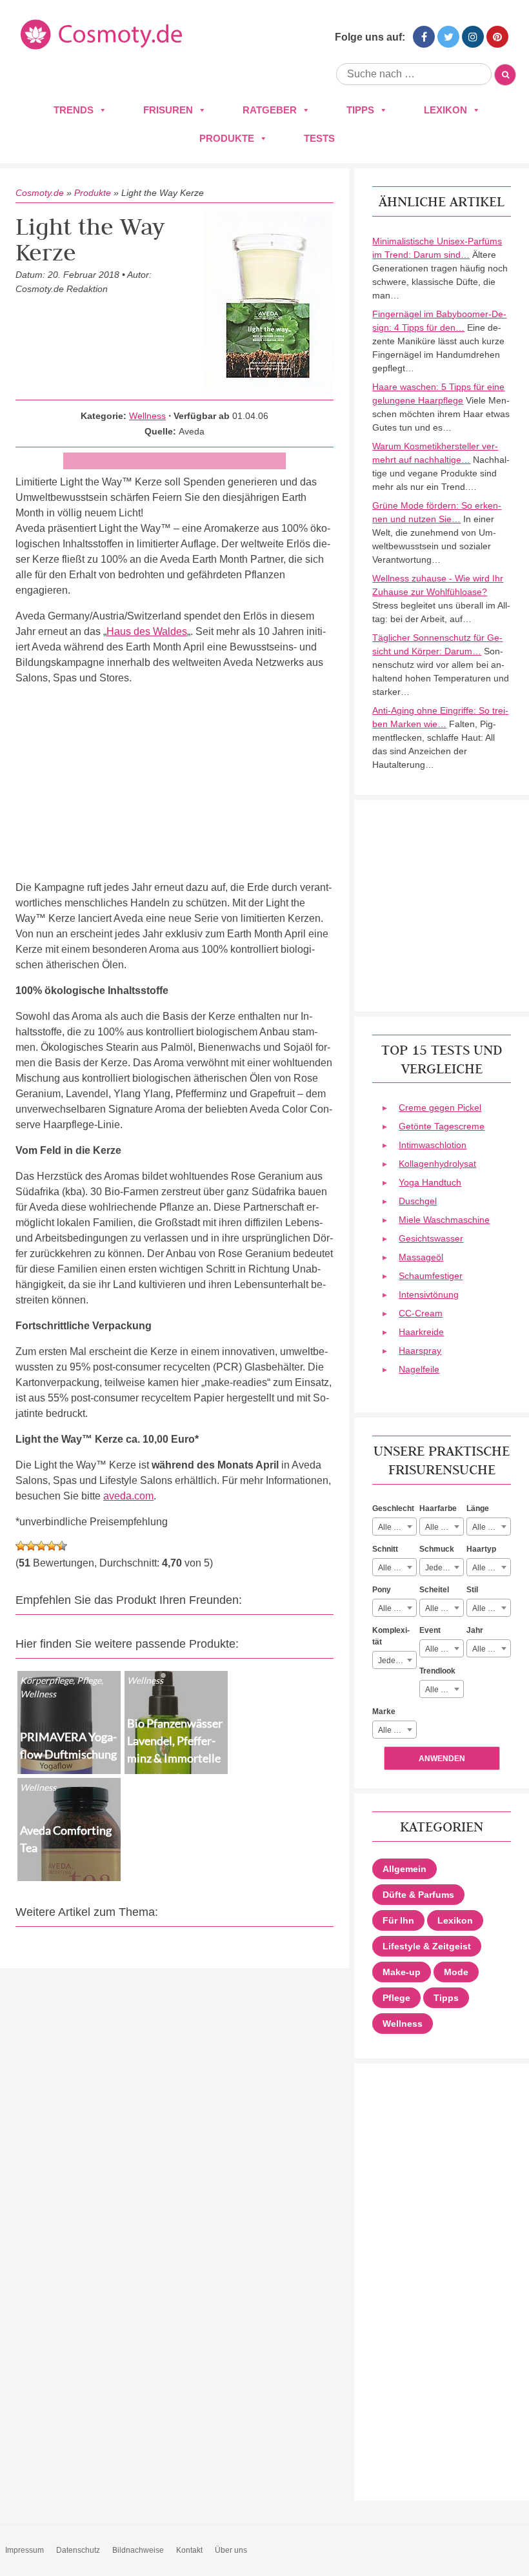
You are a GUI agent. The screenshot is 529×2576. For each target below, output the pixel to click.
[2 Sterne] (31, 1546)
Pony (382, 1590)
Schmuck (437, 1549)
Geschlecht (393, 1508)
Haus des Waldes (147, 631)
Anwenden (442, 1759)
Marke (384, 1712)
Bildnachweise (138, 2550)
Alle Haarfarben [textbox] (444, 1527)
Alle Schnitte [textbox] (397, 1568)
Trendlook (437, 1671)
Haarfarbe (438, 1508)
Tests (319, 138)
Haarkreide (421, 1332)
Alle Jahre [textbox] (490, 1649)
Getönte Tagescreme (442, 1126)
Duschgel (418, 1201)
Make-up (402, 1972)
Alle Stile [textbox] (488, 1608)
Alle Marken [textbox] (397, 1730)
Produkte (227, 138)
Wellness (147, 416)
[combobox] (394, 1527)
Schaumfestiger (431, 1276)
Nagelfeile (419, 1369)
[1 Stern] (21, 1546)
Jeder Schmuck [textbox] (444, 1568)
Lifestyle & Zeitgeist (427, 1946)
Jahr (475, 1630)
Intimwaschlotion (433, 1145)
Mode (456, 1972)
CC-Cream (421, 1313)
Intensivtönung (429, 1294)
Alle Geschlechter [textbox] (397, 1527)
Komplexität (391, 1636)
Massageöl (421, 1257)
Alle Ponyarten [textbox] (397, 1608)
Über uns (231, 2550)
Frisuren (168, 110)
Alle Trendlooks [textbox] (444, 1690)
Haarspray (420, 1351)
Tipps (360, 110)
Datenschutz (78, 2550)
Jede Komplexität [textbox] (397, 1661)
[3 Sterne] (41, 1546)
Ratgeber (270, 110)
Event (430, 1630)
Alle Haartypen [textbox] (491, 1568)
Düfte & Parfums (418, 1895)
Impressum (25, 2550)
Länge (478, 1508)
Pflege (396, 1998)
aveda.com (128, 1496)
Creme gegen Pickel (440, 1107)
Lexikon (445, 110)
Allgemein (404, 1869)
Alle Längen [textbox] (491, 1527)
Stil (472, 1590)
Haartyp (481, 1549)
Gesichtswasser (431, 1238)
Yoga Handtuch (430, 1182)
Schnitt (385, 1549)
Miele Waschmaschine (444, 1220)
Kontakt (189, 2550)
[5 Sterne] (62, 1546)
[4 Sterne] (52, 1546)
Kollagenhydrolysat (437, 1164)
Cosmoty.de (40, 193)
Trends (74, 110)
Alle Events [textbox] (444, 1649)
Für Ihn (398, 1920)
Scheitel (434, 1590)
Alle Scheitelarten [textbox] (444, 1608)
